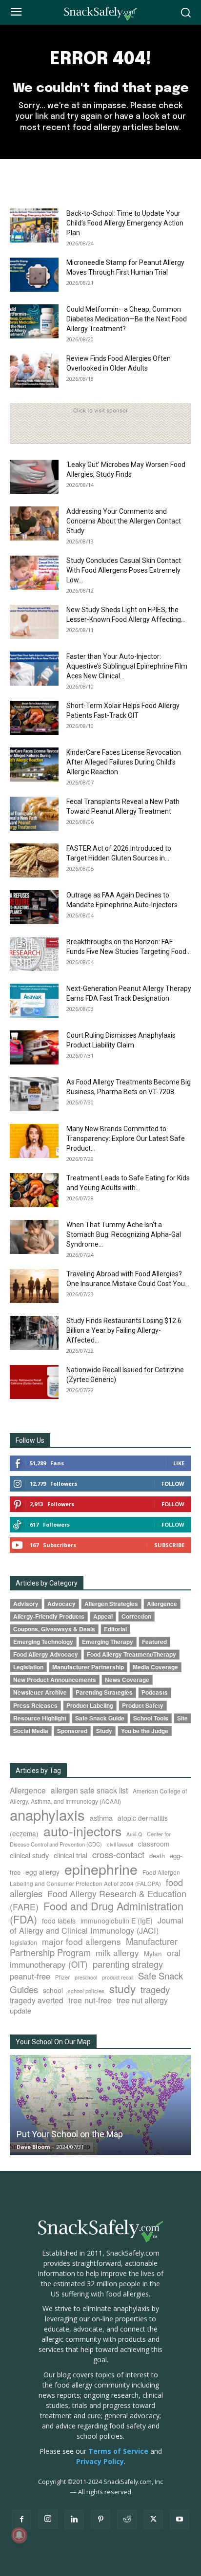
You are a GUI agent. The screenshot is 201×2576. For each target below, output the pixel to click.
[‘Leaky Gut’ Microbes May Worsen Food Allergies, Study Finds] (34, 477)
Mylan (153, 1953)
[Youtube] (180, 2520)
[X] (153, 2520)
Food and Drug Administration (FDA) (97, 1912)
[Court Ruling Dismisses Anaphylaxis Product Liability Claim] (34, 1047)
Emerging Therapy (108, 1642)
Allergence (162, 1604)
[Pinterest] (100, 2520)
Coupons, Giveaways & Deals (54, 1629)
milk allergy (117, 1952)
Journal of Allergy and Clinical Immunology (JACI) (97, 1925)
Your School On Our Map (53, 2042)
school (53, 1990)
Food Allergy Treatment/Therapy (131, 1654)
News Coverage (127, 1680)
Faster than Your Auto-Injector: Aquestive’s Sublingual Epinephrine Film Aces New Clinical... (127, 666)
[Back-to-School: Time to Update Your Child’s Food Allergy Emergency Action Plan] (34, 225)
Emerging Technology (43, 1642)
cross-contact (118, 1854)
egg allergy (42, 1872)
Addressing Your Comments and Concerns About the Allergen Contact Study (124, 521)
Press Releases (35, 1706)
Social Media (31, 1731)
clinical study (29, 1855)
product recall (118, 1977)
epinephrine (101, 1869)
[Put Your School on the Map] (100, 2105)
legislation (23, 1942)
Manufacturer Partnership (88, 1667)
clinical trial (70, 1855)
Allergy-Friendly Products (49, 1616)
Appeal (103, 1616)
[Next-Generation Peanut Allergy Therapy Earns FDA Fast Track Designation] (34, 1001)
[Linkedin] (74, 2520)
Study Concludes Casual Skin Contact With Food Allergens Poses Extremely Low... (124, 570)
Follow (173, 1484)
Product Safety (143, 1706)
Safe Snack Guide (100, 1718)
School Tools (151, 1718)
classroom (154, 1844)
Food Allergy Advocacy (46, 1654)
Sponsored (72, 1731)
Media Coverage (155, 1667)
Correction (136, 1616)
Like (179, 1463)
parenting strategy (128, 1964)
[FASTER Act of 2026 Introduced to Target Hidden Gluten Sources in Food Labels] (34, 860)
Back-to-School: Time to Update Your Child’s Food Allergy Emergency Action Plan (125, 223)
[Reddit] (127, 2520)
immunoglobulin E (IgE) (117, 1921)
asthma (101, 1818)
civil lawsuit (120, 1844)
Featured (154, 1642)
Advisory (26, 1604)
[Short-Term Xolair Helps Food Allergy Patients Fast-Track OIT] (34, 718)
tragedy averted (37, 2000)
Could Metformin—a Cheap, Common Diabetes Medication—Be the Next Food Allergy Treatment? (127, 319)
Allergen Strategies (111, 1604)
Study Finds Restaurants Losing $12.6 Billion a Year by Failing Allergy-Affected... (124, 1330)
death (157, 1856)
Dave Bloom (33, 2147)
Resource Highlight (40, 1718)
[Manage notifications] (19, 2535)
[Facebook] (21, 2520)
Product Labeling (90, 1706)
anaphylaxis (47, 1814)
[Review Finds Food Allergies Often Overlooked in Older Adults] (34, 371)
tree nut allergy (142, 2000)
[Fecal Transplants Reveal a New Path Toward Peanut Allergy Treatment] (34, 814)
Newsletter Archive (40, 1692)
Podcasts (155, 1692)
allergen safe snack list (89, 1790)
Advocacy (61, 1604)
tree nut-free (90, 2000)
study (122, 1988)
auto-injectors (82, 1831)
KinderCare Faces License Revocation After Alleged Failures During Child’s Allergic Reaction (124, 762)
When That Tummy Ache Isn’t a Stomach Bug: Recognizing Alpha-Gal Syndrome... (124, 1234)
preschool (86, 1977)
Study (104, 1731)
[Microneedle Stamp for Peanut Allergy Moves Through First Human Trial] (34, 275)
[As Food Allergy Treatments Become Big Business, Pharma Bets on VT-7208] (34, 1094)
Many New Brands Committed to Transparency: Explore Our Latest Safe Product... (126, 1139)
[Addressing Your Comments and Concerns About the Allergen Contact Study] (34, 523)
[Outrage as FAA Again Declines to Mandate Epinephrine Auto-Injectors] (34, 907)
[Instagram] (48, 2519)
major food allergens (81, 1941)
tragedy (155, 1989)
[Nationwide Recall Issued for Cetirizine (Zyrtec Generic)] (34, 1382)
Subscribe (169, 1545)
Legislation (28, 1667)
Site (182, 1718)
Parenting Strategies (104, 1692)
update (20, 2010)
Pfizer (62, 1977)
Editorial (115, 1629)
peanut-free (30, 1976)
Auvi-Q (134, 1834)
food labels (59, 1921)
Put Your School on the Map (70, 2134)
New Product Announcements (55, 1680)
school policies (86, 1991)
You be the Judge (145, 1731)
